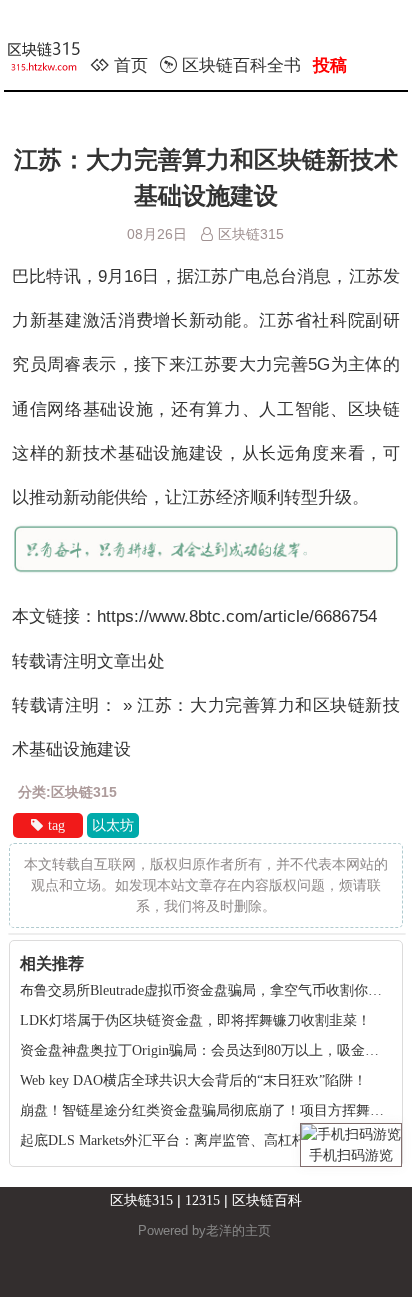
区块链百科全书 (241, 65)
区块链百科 (267, 1200)
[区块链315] (55, 60)
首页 (131, 65)
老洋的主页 (238, 1230)
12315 (202, 1200)
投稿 (330, 65)
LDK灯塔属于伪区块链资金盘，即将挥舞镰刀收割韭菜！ (195, 1020)
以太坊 (113, 825)
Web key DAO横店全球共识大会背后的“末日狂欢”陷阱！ (193, 1080)
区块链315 (141, 1200)
